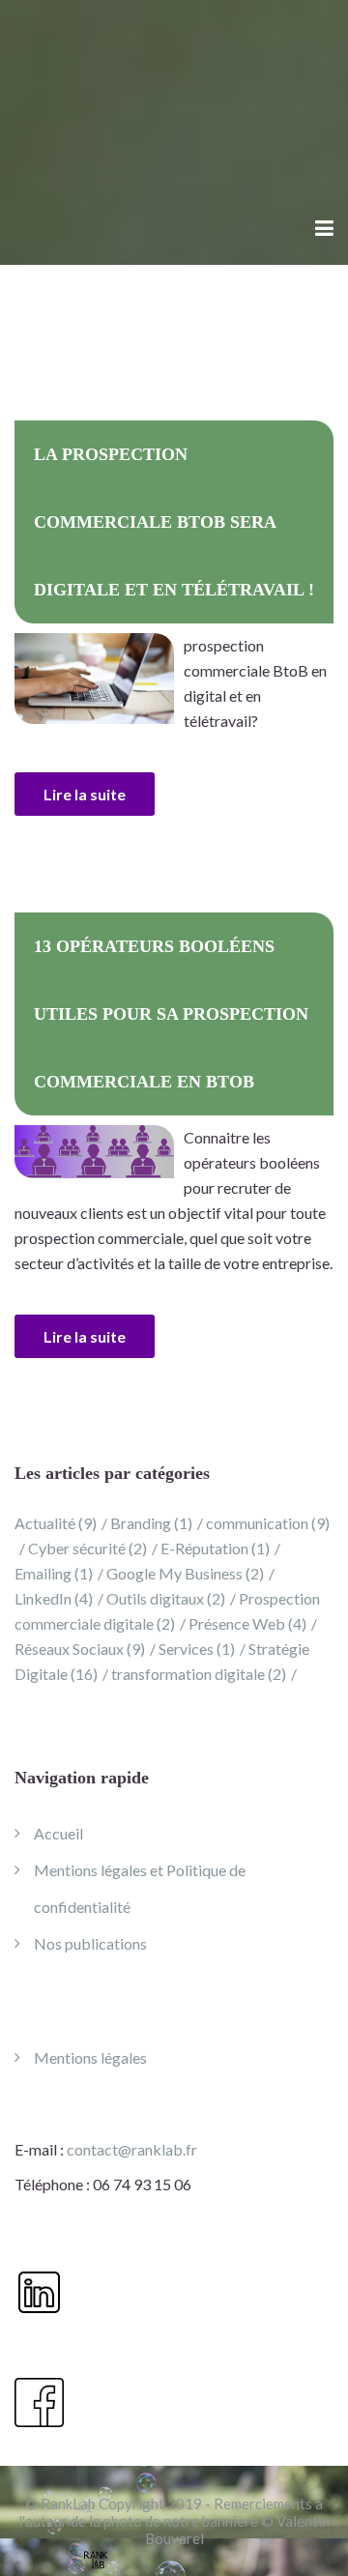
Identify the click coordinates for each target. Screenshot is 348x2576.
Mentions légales (90, 2057)
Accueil (58, 1833)
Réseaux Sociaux (80, 1649)
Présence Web (247, 1623)
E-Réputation (215, 1548)
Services (197, 1649)
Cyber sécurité (87, 1548)
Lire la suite (85, 794)
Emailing (54, 1573)
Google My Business (185, 1573)
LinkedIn (54, 1598)
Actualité (56, 1523)
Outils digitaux (166, 1598)
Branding (151, 1523)
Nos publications (90, 1943)
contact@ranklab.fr (132, 2149)
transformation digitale (199, 1674)
